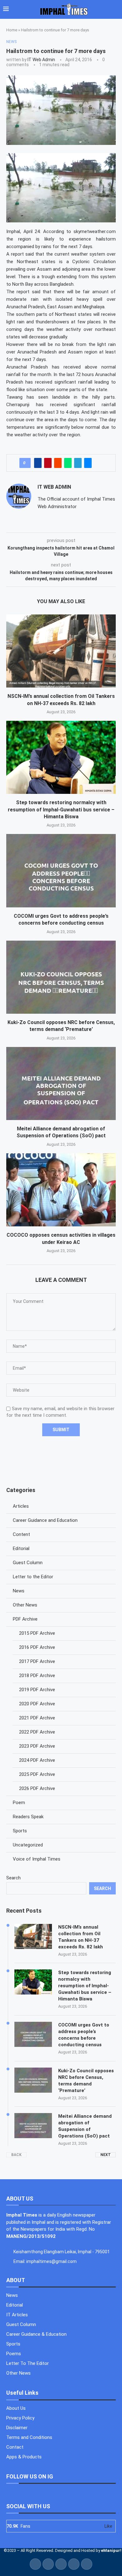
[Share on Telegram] (78, 463)
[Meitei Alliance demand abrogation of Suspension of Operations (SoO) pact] (61, 1084)
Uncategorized (28, 1845)
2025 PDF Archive (37, 1774)
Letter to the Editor (33, 1577)
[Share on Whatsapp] (68, 463)
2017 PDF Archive (37, 1661)
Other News (25, 1605)
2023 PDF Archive (37, 1746)
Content (21, 1534)
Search (13, 1878)
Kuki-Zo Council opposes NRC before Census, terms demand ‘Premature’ (86, 2081)
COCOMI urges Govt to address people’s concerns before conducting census (84, 2035)
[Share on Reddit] (58, 463)
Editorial (21, 1548)
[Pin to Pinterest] (48, 463)
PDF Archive (25, 1619)
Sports (20, 1831)
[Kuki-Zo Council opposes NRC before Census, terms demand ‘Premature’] (61, 977)
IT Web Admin (41, 60)
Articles (21, 1506)
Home (12, 30)
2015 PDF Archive (37, 1633)
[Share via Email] (88, 463)
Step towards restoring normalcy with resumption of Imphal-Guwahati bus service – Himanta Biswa (61, 810)
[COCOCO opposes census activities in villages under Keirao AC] (61, 1190)
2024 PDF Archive (37, 1760)
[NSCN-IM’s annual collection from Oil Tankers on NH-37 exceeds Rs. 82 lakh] (61, 651)
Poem (19, 1803)
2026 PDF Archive (37, 1788)
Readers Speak (28, 1817)
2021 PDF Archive (37, 1718)
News (19, 1591)
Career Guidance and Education (45, 1520)
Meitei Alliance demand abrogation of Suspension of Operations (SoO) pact (85, 2126)
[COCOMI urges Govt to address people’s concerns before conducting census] (61, 871)
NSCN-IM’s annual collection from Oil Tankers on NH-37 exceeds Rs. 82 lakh (81, 1937)
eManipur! (111, 2550)
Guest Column (28, 1563)
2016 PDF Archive (37, 1647)
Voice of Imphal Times (37, 1859)
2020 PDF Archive (37, 1704)
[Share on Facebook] (38, 463)
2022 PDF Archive (37, 1732)
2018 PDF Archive (37, 1676)
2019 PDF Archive (37, 1690)
